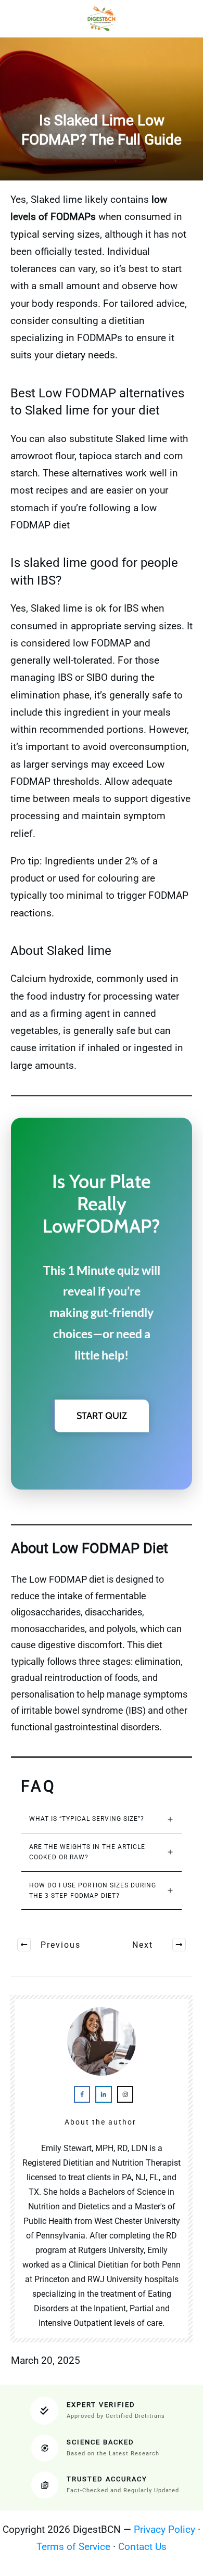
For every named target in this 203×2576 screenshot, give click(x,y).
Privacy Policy (164, 2529)
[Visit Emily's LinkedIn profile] (103, 2094)
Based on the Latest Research (113, 2454)
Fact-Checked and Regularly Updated (123, 2490)
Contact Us (142, 2547)
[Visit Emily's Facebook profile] (82, 2094)
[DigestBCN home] (102, 19)
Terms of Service (73, 2547)
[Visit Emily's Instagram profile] (125, 2094)
